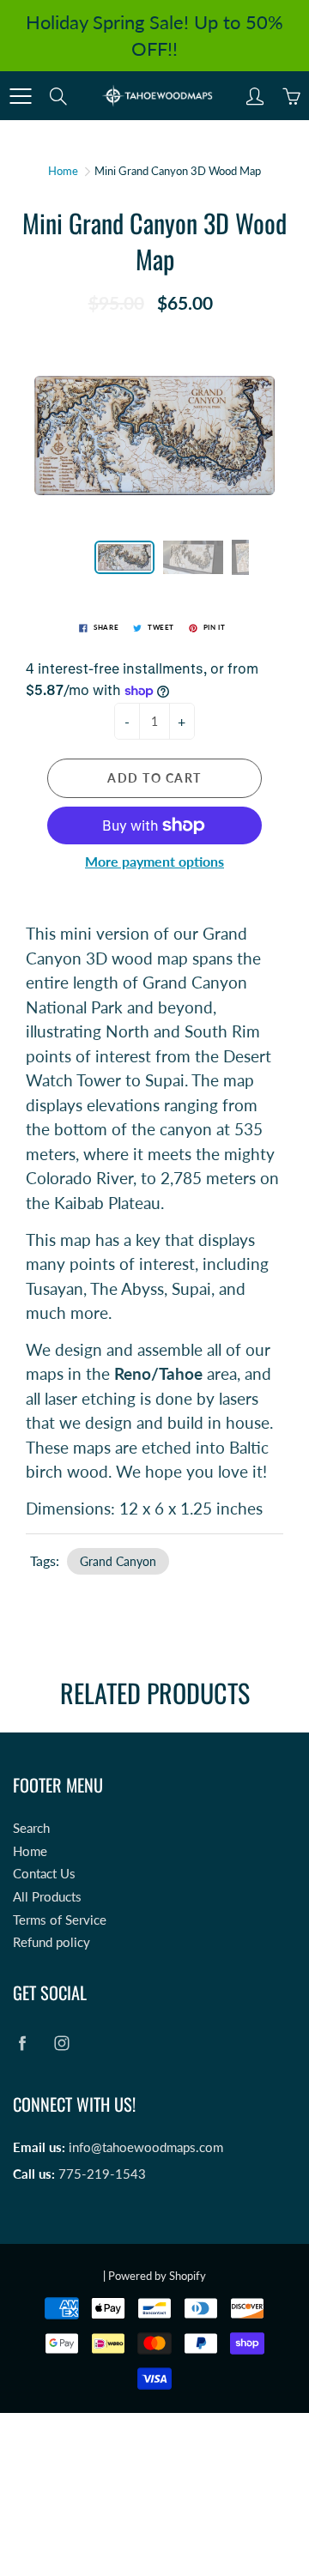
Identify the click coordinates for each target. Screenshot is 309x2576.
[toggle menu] (20, 96)
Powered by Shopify (157, 2276)
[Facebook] (22, 2043)
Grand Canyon (118, 1561)
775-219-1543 (102, 2174)
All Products (47, 1897)
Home (63, 171)
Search (31, 1828)
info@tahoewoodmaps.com (146, 2147)
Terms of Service (60, 1920)
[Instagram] (61, 2043)
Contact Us (44, 1874)
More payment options (154, 861)
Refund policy (51, 1942)
